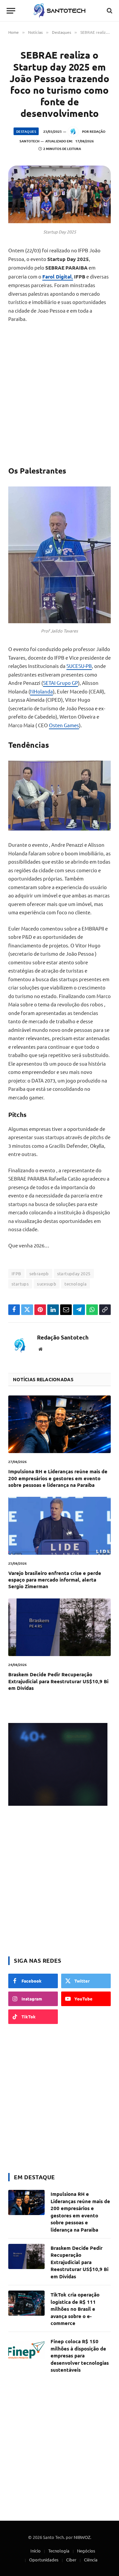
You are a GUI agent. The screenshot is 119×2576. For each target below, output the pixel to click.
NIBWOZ (82, 2537)
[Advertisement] (59, 394)
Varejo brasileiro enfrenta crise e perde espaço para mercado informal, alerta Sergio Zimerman (55, 1580)
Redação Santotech (63, 1338)
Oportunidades (44, 2560)
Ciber (71, 2560)
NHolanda (41, 691)
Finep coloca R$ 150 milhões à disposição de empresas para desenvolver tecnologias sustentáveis (80, 2355)
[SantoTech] (60, 11)
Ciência (91, 2560)
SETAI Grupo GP (60, 683)
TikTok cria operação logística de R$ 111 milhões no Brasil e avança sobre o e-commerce (75, 2309)
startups (20, 1284)
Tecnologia (59, 2551)
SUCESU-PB (79, 666)
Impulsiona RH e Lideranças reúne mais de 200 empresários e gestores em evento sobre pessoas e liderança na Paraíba (58, 1478)
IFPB (16, 1273)
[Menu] (11, 11)
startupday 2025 (74, 1273)
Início (36, 2551)
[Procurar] (109, 11)
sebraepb (39, 1273)
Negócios (86, 2551)
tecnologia (76, 1284)
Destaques (26, 131)
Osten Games (64, 725)
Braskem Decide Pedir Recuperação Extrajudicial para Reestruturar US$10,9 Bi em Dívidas (58, 1681)
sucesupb (47, 1284)
